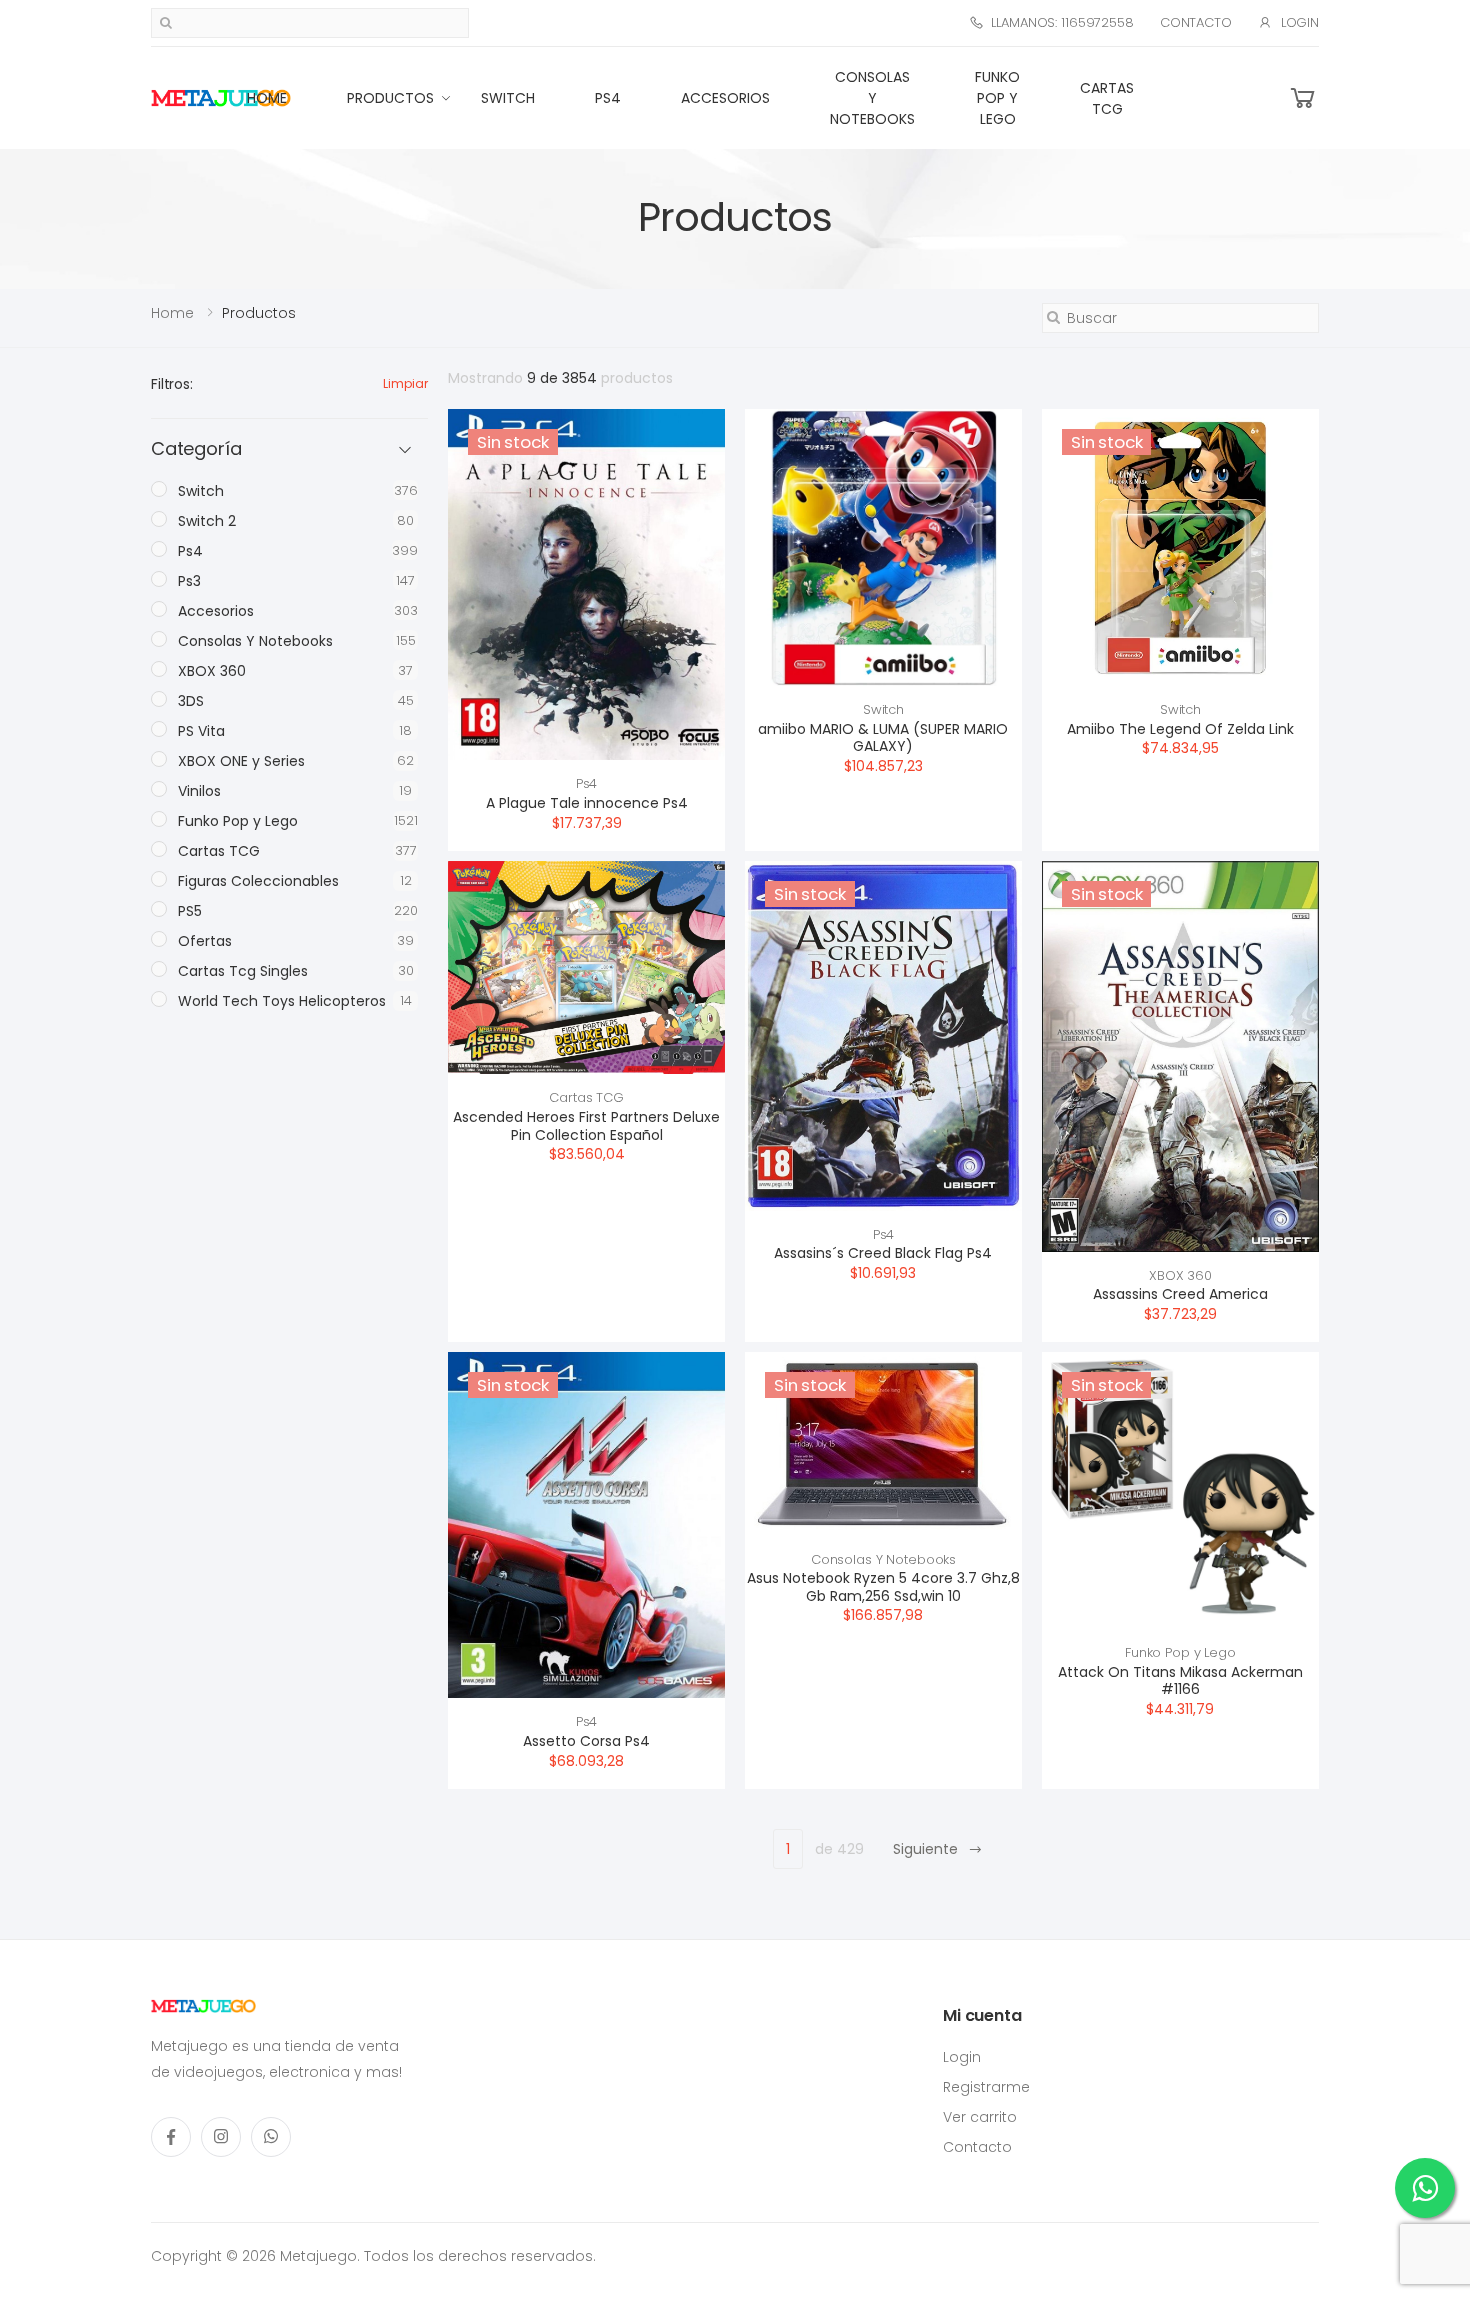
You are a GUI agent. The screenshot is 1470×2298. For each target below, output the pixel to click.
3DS (191, 701)
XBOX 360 (1180, 1275)
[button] (1303, 98)
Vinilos (199, 791)
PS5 (190, 911)
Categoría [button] (196, 449)
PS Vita (201, 731)
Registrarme (986, 2087)
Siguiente (925, 1849)
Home (267, 98)
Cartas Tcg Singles (243, 971)
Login (1300, 22)
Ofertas (205, 941)
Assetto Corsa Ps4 (586, 1741)
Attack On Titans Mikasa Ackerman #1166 (1180, 1681)
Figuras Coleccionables (258, 881)
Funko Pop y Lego (997, 98)
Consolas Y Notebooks (872, 98)
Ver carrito (980, 2117)
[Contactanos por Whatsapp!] (1425, 2188)
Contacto (1196, 22)
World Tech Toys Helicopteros (282, 1001)
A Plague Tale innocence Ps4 (587, 803)
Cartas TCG (1107, 98)
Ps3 (189, 581)
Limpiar (405, 383)
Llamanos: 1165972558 (1062, 22)
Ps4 (608, 98)
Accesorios (725, 98)
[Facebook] (171, 2137)
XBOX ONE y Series (241, 761)
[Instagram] (221, 2137)
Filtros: (172, 384)
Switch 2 (207, 521)
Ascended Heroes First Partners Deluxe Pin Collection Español (586, 1126)
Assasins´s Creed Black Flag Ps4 (883, 1253)
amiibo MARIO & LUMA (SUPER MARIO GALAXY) (883, 738)
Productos (390, 98)
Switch (508, 98)
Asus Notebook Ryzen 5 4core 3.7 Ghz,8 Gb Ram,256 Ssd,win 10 (883, 1587)
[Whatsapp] (271, 2137)
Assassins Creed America (1180, 1294)
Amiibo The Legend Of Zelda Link (1180, 729)
